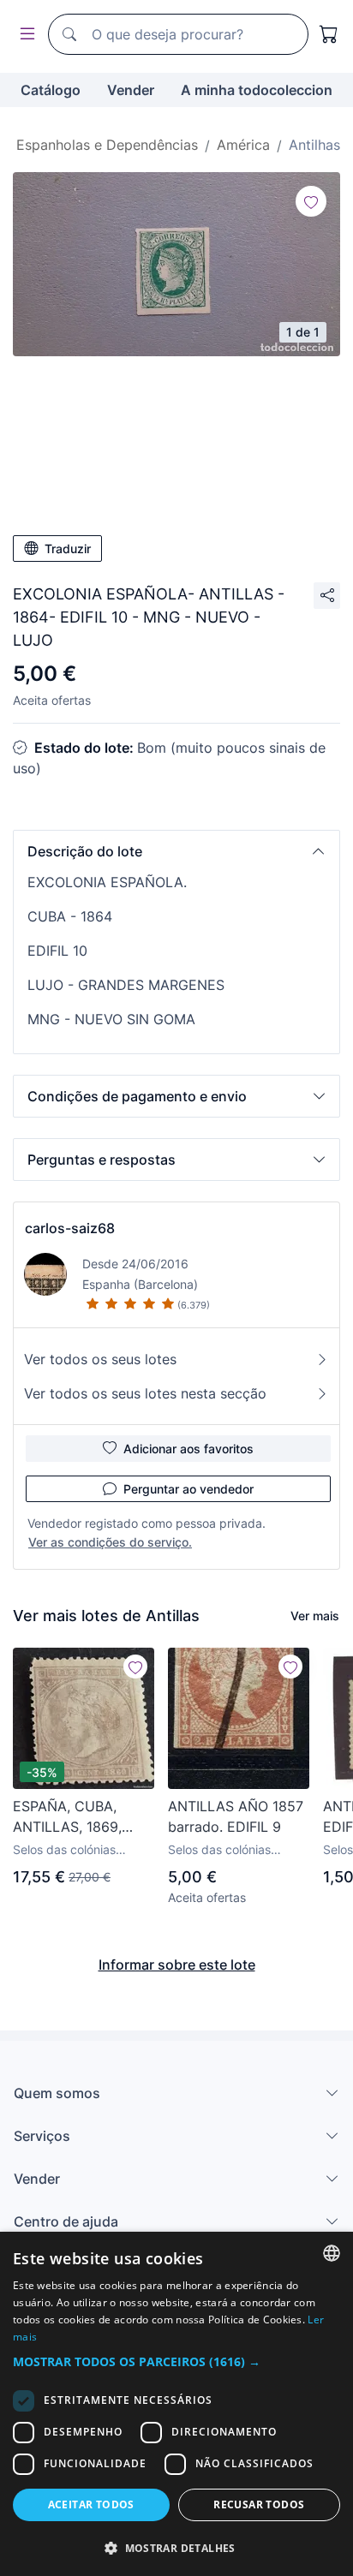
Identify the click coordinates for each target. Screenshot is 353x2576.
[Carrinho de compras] (329, 34)
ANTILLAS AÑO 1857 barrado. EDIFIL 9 (236, 1816)
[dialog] (176, 2404)
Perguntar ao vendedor (188, 1489)
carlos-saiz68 (70, 1228)
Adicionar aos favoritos (188, 1449)
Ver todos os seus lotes (100, 1359)
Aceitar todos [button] (91, 2504)
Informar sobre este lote (177, 1965)
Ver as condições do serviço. (110, 1542)
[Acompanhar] (311, 201)
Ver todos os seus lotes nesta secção (145, 1393)
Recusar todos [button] (259, 2504)
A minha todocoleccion (257, 90)
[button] (176, 851)
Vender (131, 90)
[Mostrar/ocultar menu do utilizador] (24, 35)
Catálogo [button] (51, 90)
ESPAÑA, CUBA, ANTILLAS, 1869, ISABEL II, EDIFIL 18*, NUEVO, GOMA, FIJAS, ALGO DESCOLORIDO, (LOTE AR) (80, 1817)
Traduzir (68, 549)
